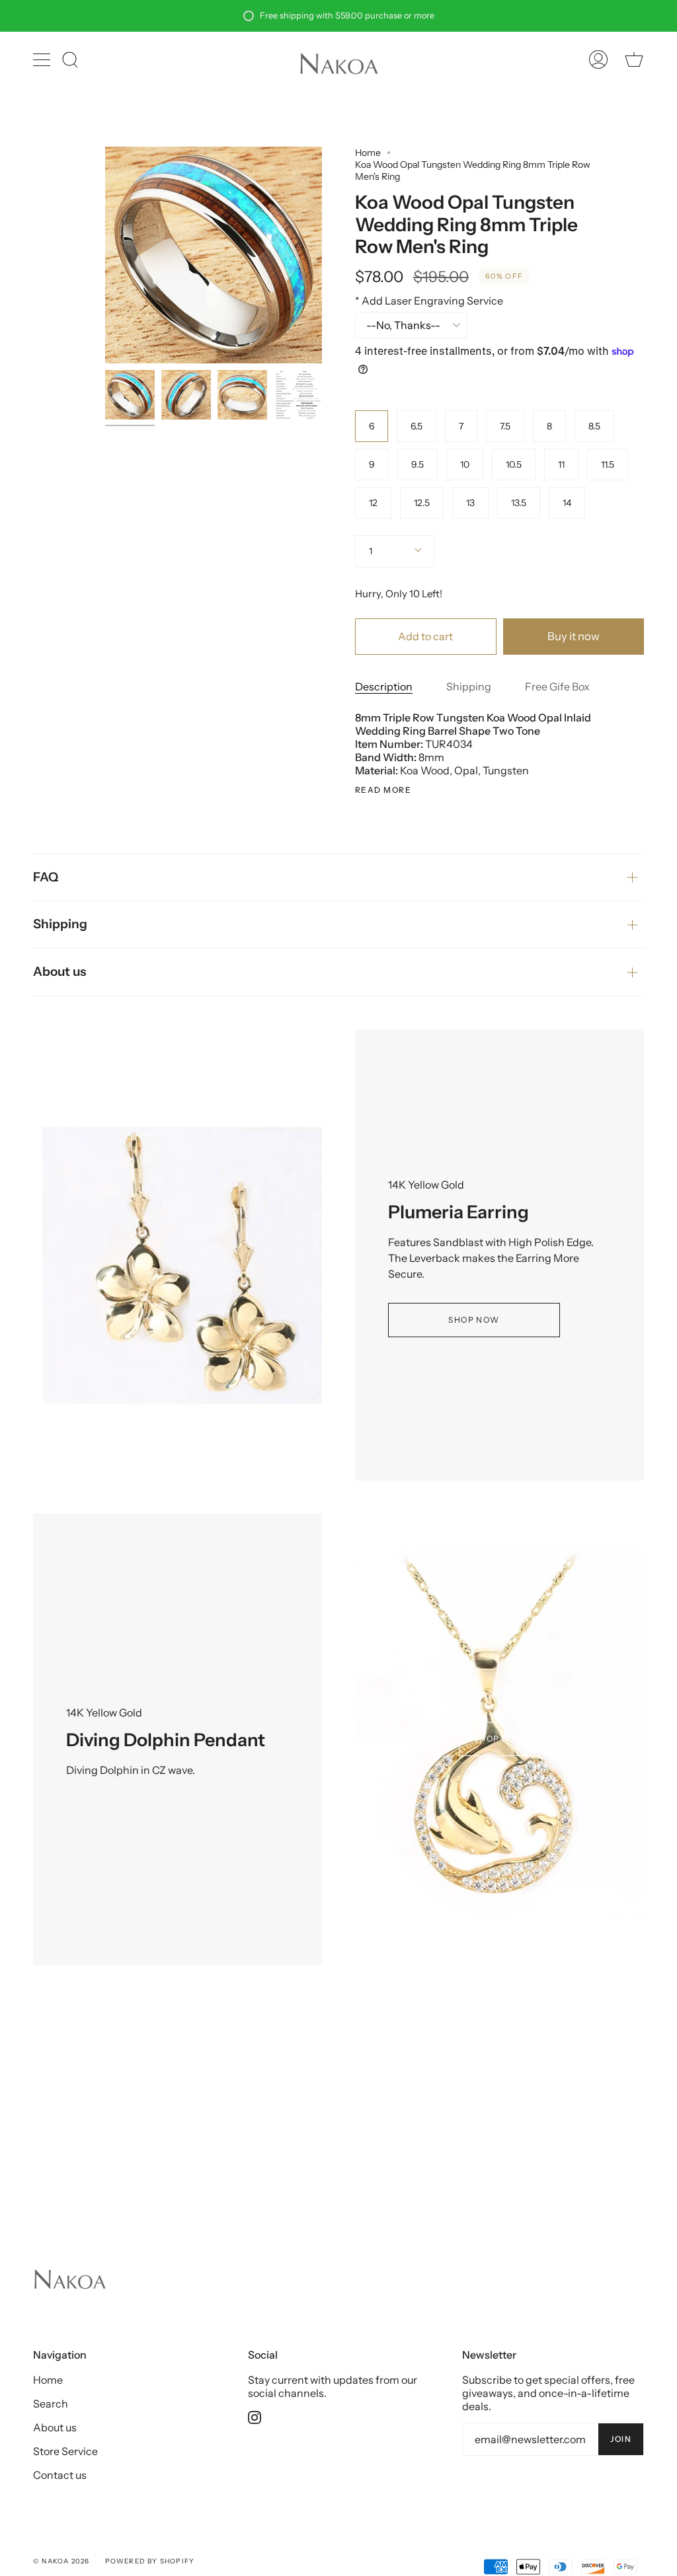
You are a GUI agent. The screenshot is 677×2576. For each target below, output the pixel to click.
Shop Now (474, 1320)
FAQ (46, 877)
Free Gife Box (557, 686)
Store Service (65, 2451)
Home (368, 153)
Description (384, 686)
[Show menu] (43, 59)
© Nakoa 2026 (61, 2561)
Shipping (469, 686)
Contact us (60, 2475)
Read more (383, 790)
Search (51, 2404)
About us (60, 972)
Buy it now (574, 636)
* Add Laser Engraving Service (429, 301)
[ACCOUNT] (598, 59)
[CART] (634, 59)
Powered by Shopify (150, 2561)
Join (621, 2439)
